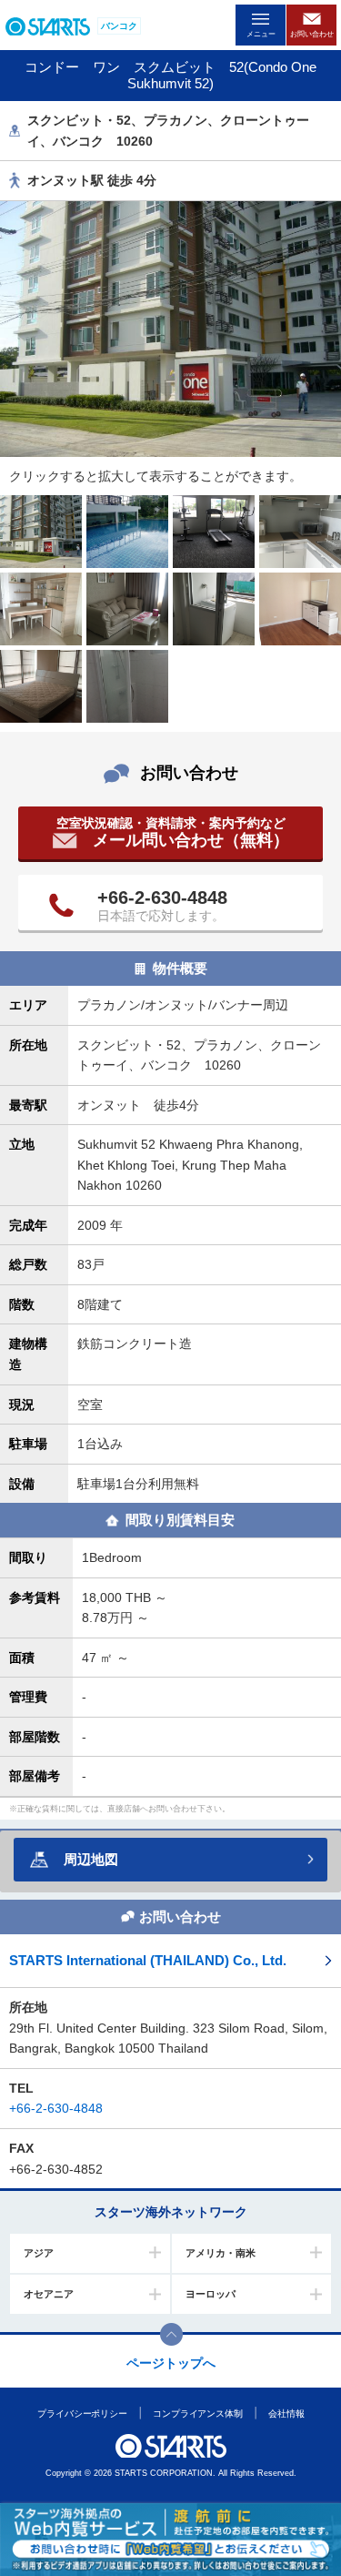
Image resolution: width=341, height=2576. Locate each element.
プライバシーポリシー (82, 2414)
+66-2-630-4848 (162, 898)
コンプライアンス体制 (198, 2414)
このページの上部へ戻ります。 (171, 2334)
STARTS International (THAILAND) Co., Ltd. (148, 1960)
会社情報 (286, 2414)
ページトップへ (171, 2363)
